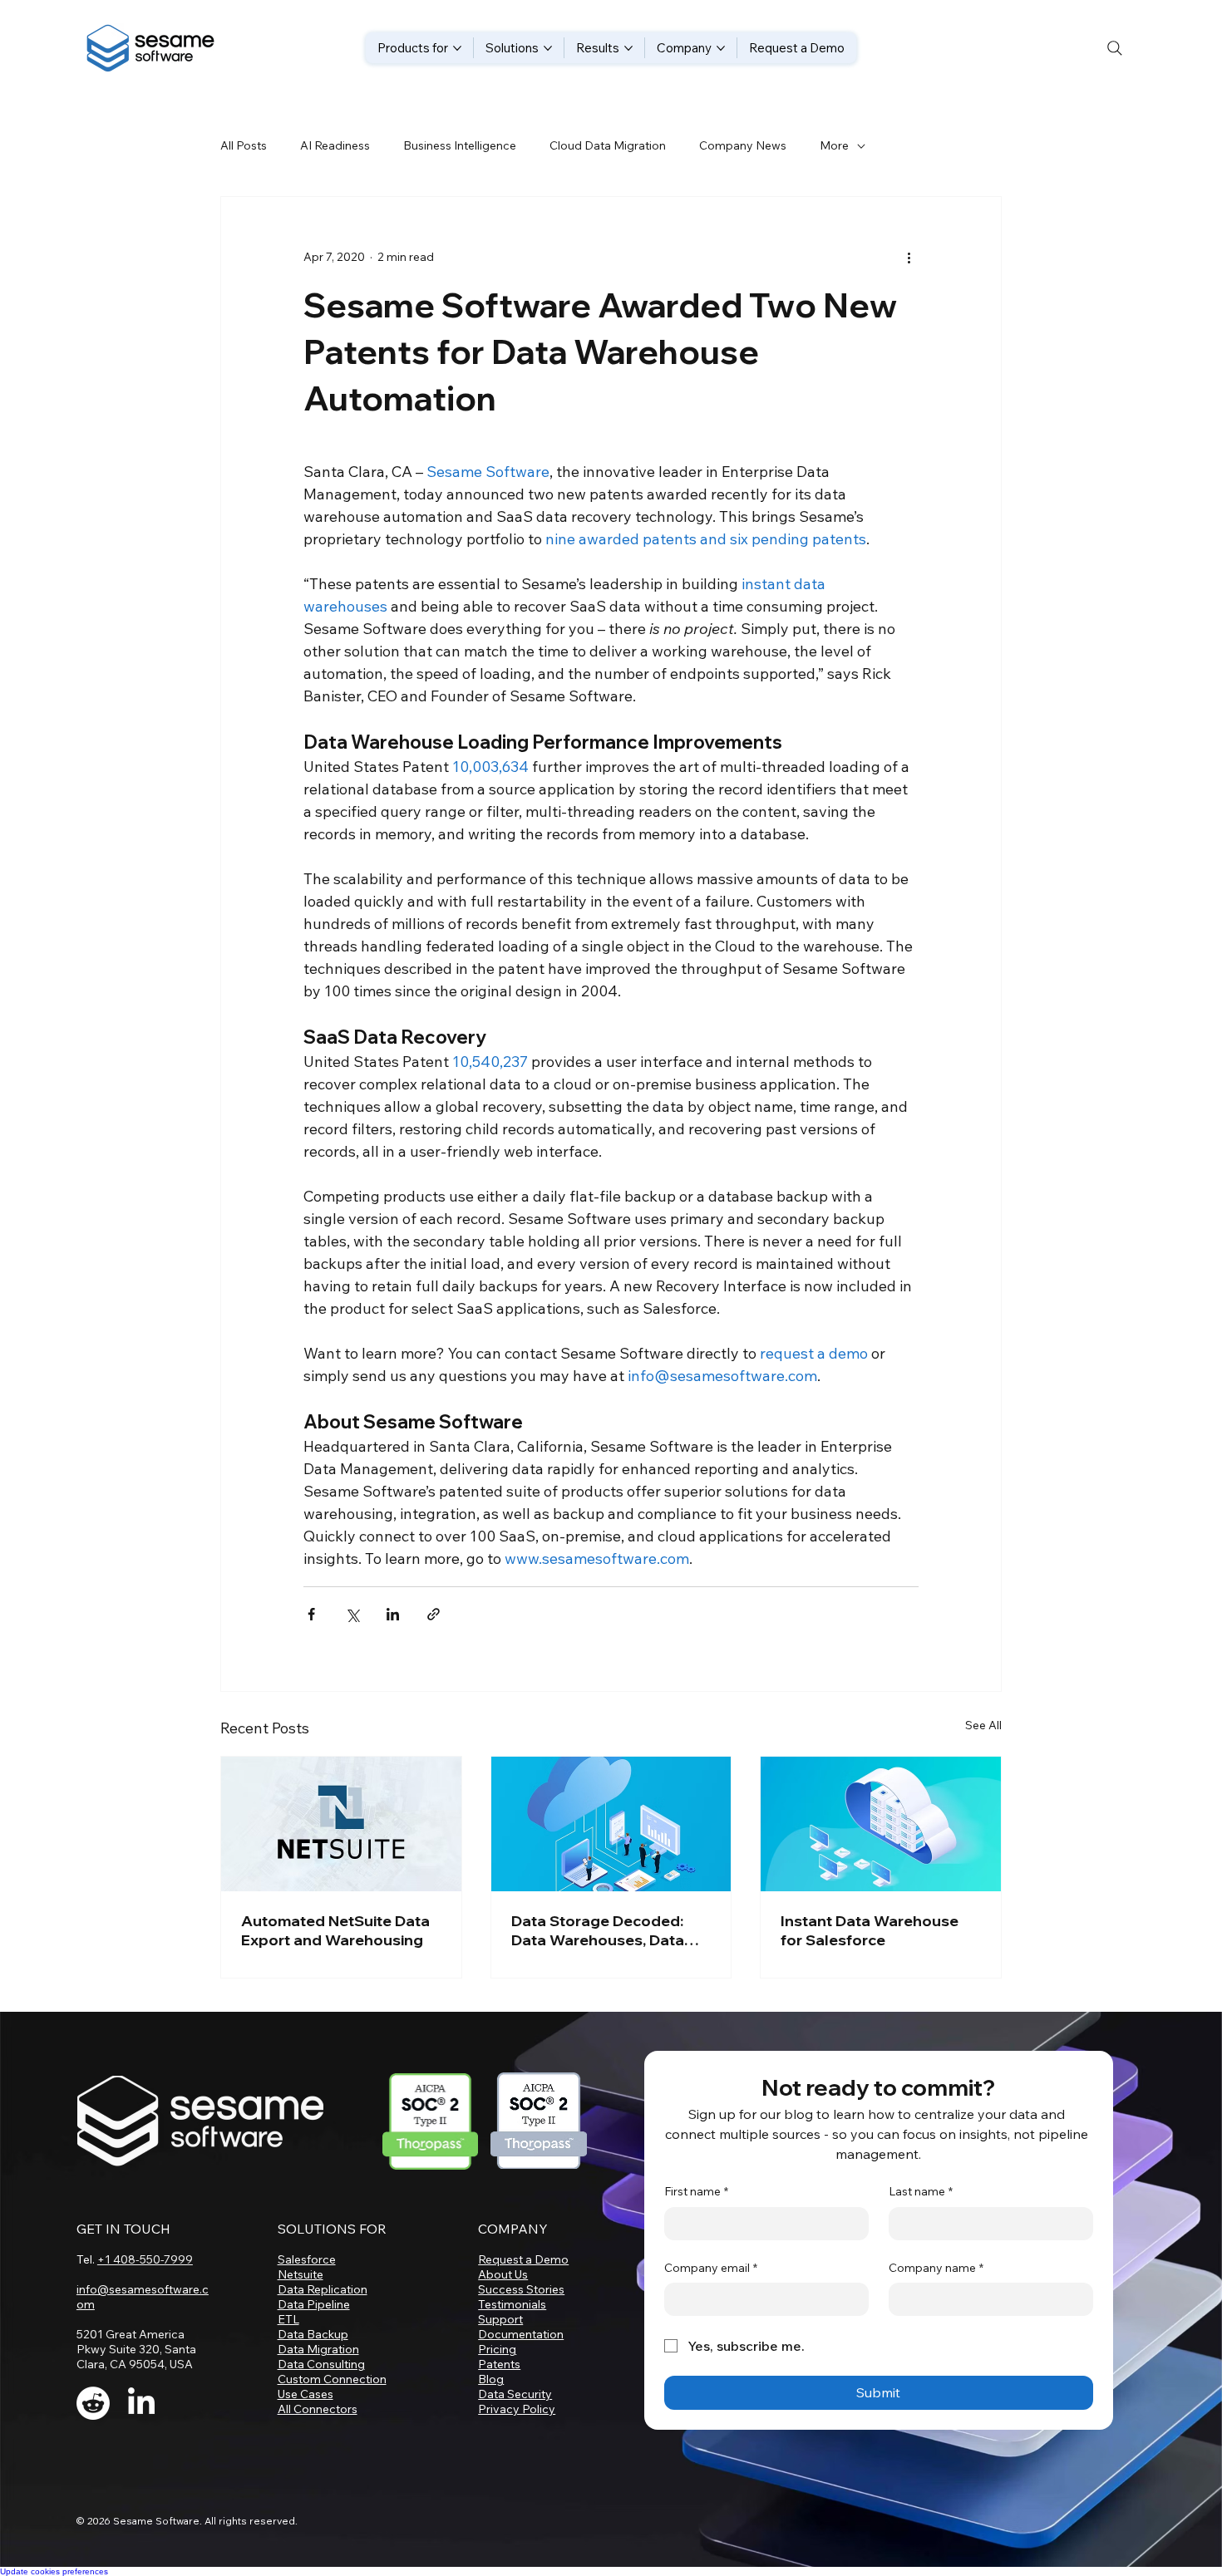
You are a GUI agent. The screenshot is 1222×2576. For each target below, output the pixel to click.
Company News (743, 145)
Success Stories (521, 2289)
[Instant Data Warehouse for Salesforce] (881, 1824)
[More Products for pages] (457, 48)
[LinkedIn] (141, 2403)
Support (500, 2319)
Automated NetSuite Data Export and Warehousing (335, 1930)
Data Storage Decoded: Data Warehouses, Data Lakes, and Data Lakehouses (598, 1930)
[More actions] (909, 257)
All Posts (244, 145)
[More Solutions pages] (548, 48)
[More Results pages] (628, 48)
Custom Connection (332, 2379)
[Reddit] (93, 2403)
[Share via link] (434, 1614)
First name (696, 2191)
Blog (491, 2379)
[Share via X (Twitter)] (352, 1614)
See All (983, 1725)
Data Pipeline (314, 2304)
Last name (921, 2191)
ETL (288, 2319)
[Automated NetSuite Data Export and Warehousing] (341, 1824)
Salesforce (307, 2259)
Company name (936, 2268)
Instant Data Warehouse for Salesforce (870, 1930)
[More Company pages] (721, 48)
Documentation (521, 2334)
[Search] (1115, 48)
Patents (499, 2364)
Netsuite (301, 2274)
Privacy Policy (517, 2409)
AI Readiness (335, 145)
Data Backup (313, 2334)
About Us (503, 2274)
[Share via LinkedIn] (393, 1614)
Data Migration (318, 2349)
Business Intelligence (460, 145)
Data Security (515, 2394)
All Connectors (318, 2409)
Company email (711, 2268)
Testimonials (512, 2304)
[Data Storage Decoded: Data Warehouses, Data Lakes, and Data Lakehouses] (611, 1824)
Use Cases (305, 2394)
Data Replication (323, 2289)
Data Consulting (321, 2364)
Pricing (497, 2349)
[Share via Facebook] (311, 1614)
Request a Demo (523, 2259)
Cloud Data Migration (608, 145)
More (834, 145)
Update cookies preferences (54, 2571)
